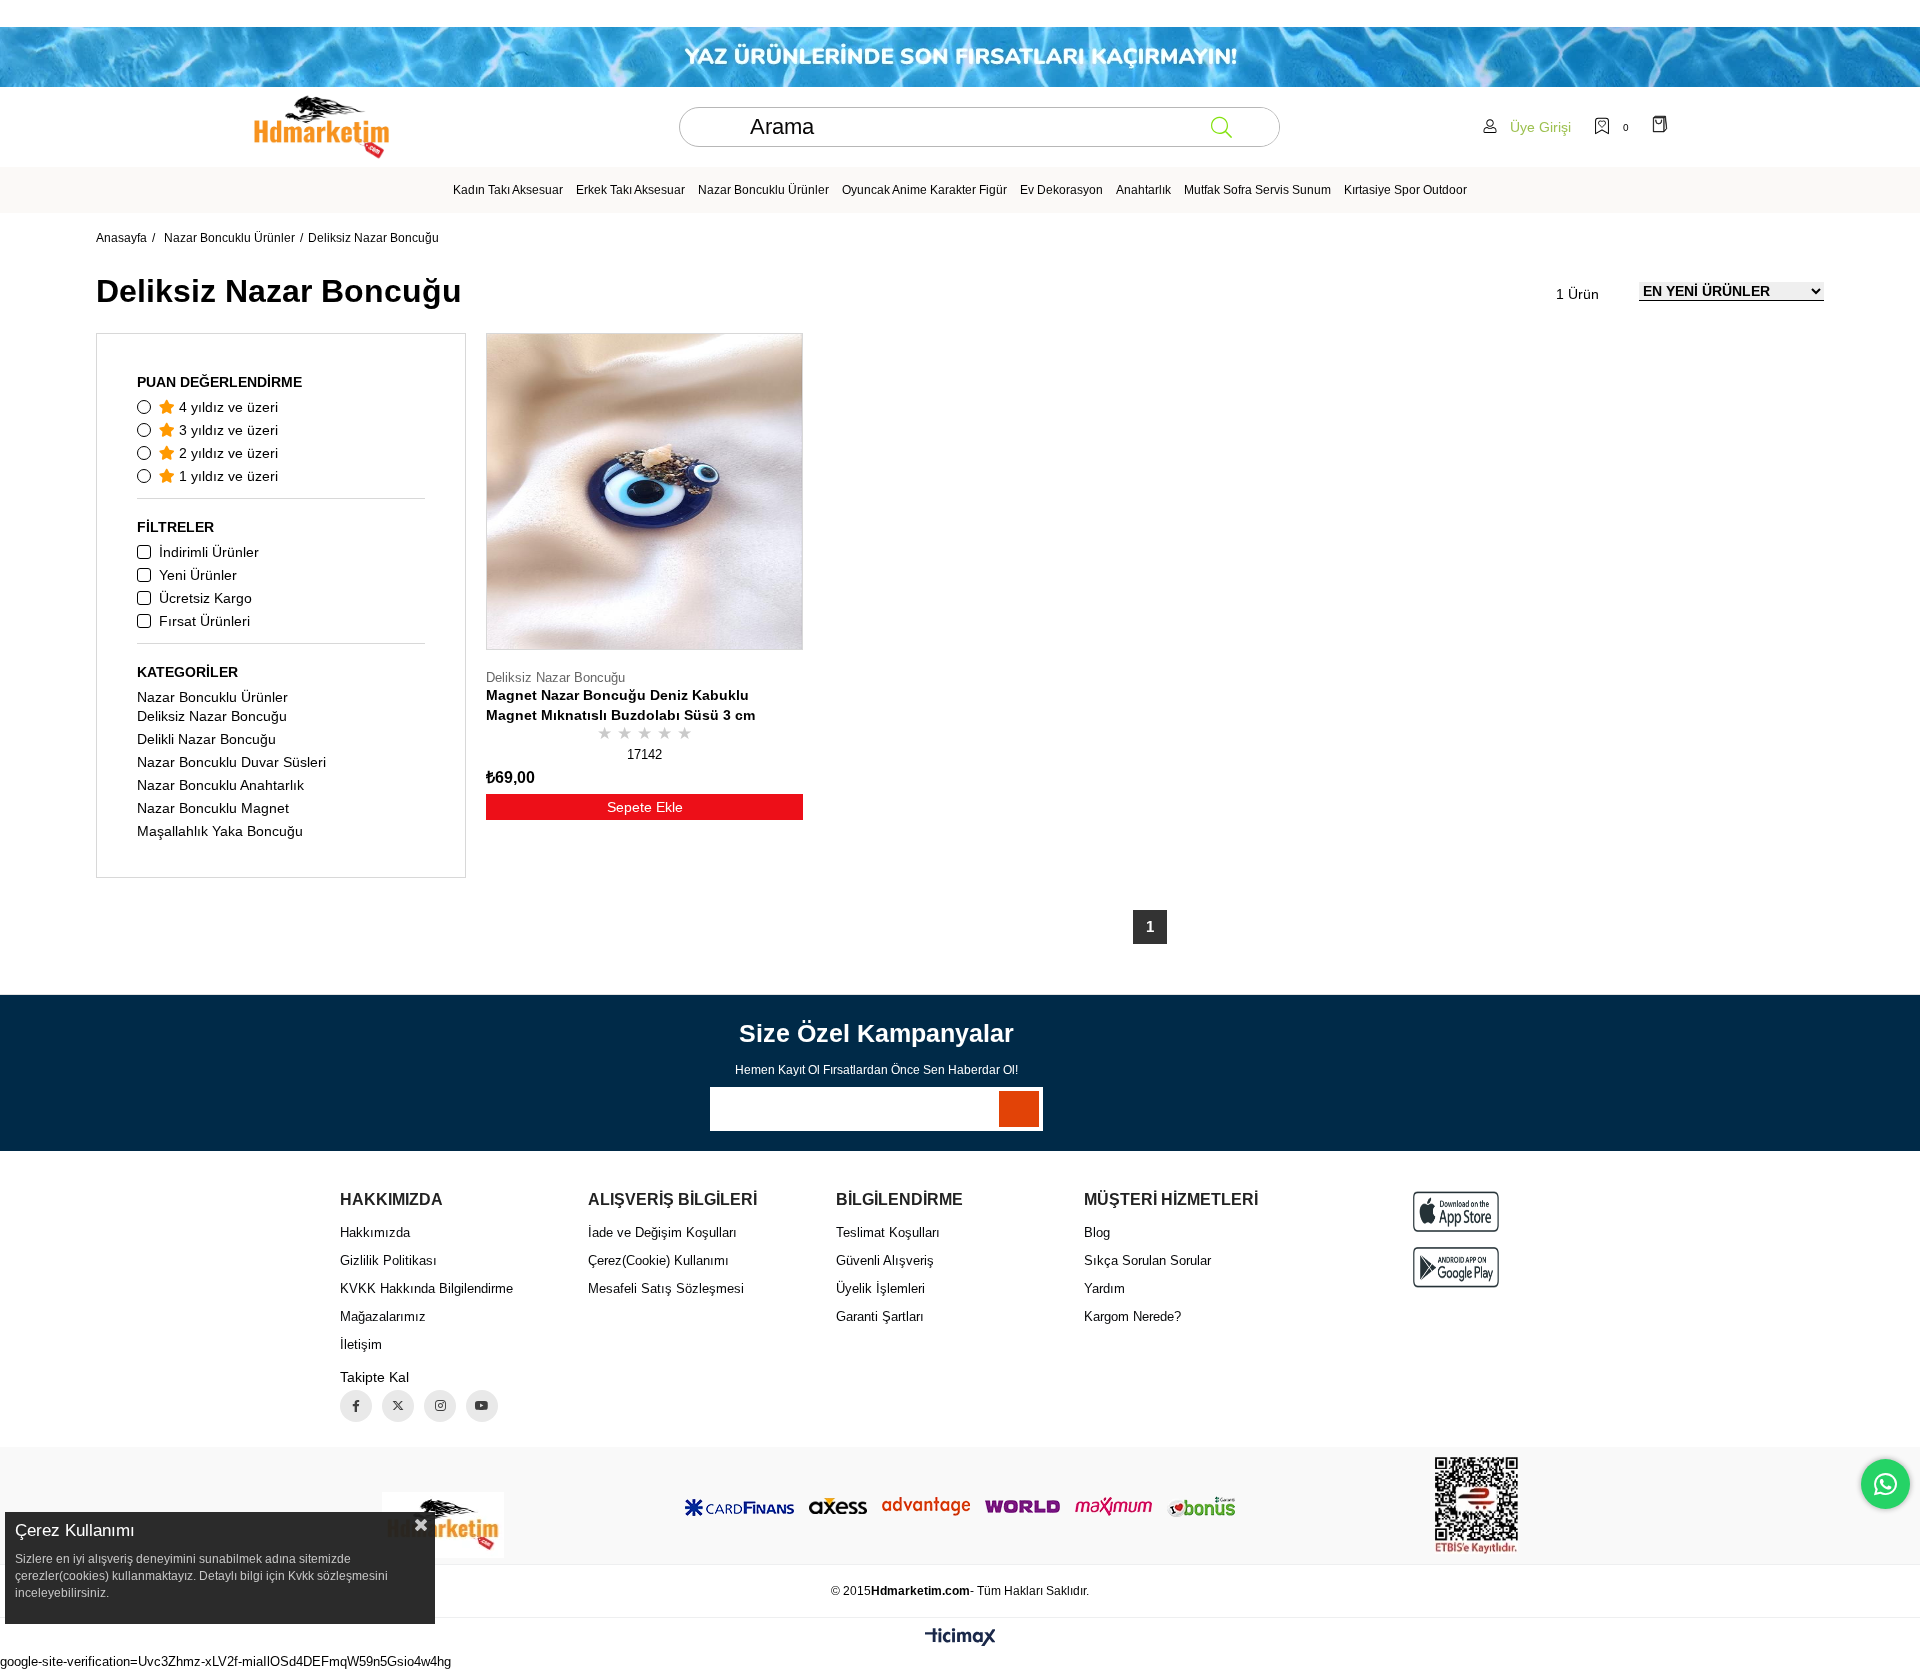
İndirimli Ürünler (209, 552)
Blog (1097, 1232)
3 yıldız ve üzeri (226, 430)
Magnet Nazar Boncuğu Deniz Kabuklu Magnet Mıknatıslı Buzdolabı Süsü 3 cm (620, 705)
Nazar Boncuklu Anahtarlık (220, 785)
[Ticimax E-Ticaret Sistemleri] (960, 1638)
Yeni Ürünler (198, 575)
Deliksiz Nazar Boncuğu (212, 716)
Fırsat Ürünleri (204, 621)
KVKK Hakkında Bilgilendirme (426, 1288)
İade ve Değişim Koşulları (662, 1232)
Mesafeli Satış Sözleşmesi (666, 1288)
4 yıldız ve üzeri (226, 407)
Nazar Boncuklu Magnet (213, 808)
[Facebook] (356, 1406)
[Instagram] (440, 1406)
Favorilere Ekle (767, 699)
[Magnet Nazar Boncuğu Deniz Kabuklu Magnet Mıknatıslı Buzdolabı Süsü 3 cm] (644, 491)
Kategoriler (187, 672)
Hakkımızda (375, 1232)
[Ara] (1221, 127)
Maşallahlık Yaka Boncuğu (220, 831)
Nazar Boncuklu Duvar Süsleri (231, 762)
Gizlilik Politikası (388, 1260)
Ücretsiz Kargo (205, 598)
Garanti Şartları (880, 1316)
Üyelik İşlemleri (880, 1288)
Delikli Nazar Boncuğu (206, 739)
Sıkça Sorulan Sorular (1147, 1260)
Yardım (1104, 1288)
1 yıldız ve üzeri (226, 476)
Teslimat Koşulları (888, 1232)
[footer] (443, 1525)
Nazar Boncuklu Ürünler (212, 697)
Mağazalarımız (383, 1316)
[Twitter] (398, 1406)
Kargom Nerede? (1132, 1316)
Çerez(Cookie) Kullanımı (658, 1260)
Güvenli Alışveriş (885, 1260)
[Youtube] (482, 1406)
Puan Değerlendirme (219, 382)
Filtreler (175, 527)
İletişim (361, 1344)
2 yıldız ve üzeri (226, 453)
